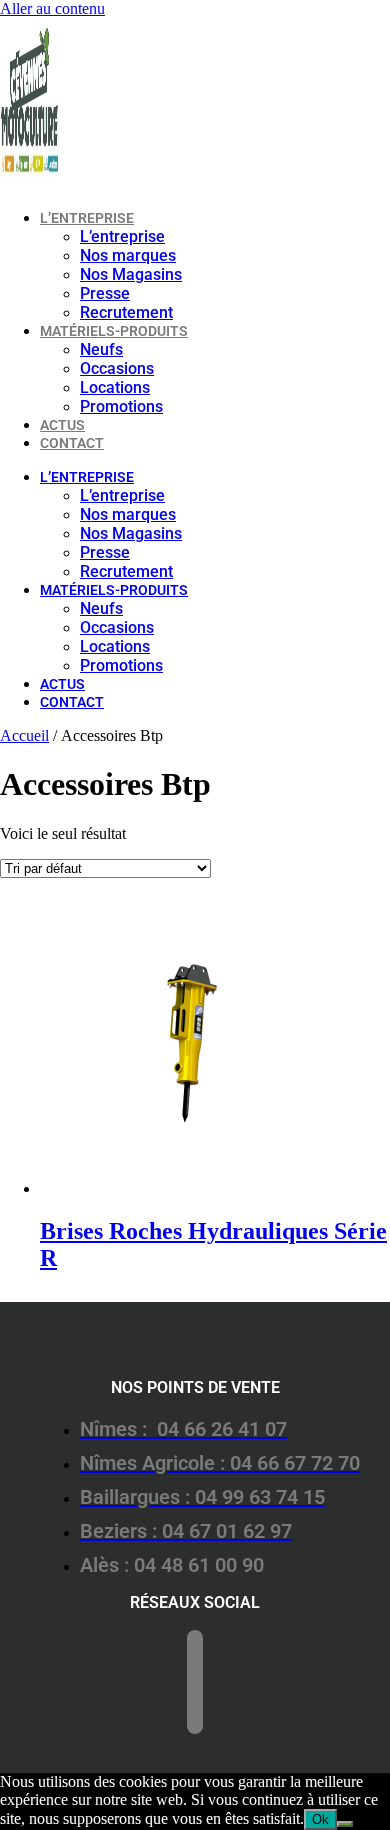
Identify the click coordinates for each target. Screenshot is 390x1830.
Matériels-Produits (114, 331)
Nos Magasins (131, 274)
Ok (320, 1819)
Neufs (101, 349)
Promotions (121, 406)
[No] (345, 1824)
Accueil (24, 735)
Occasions (117, 368)
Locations (115, 387)
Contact (72, 443)
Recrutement (126, 312)
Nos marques (128, 255)
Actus (62, 425)
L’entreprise (87, 218)
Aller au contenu (52, 8)
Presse (105, 293)
